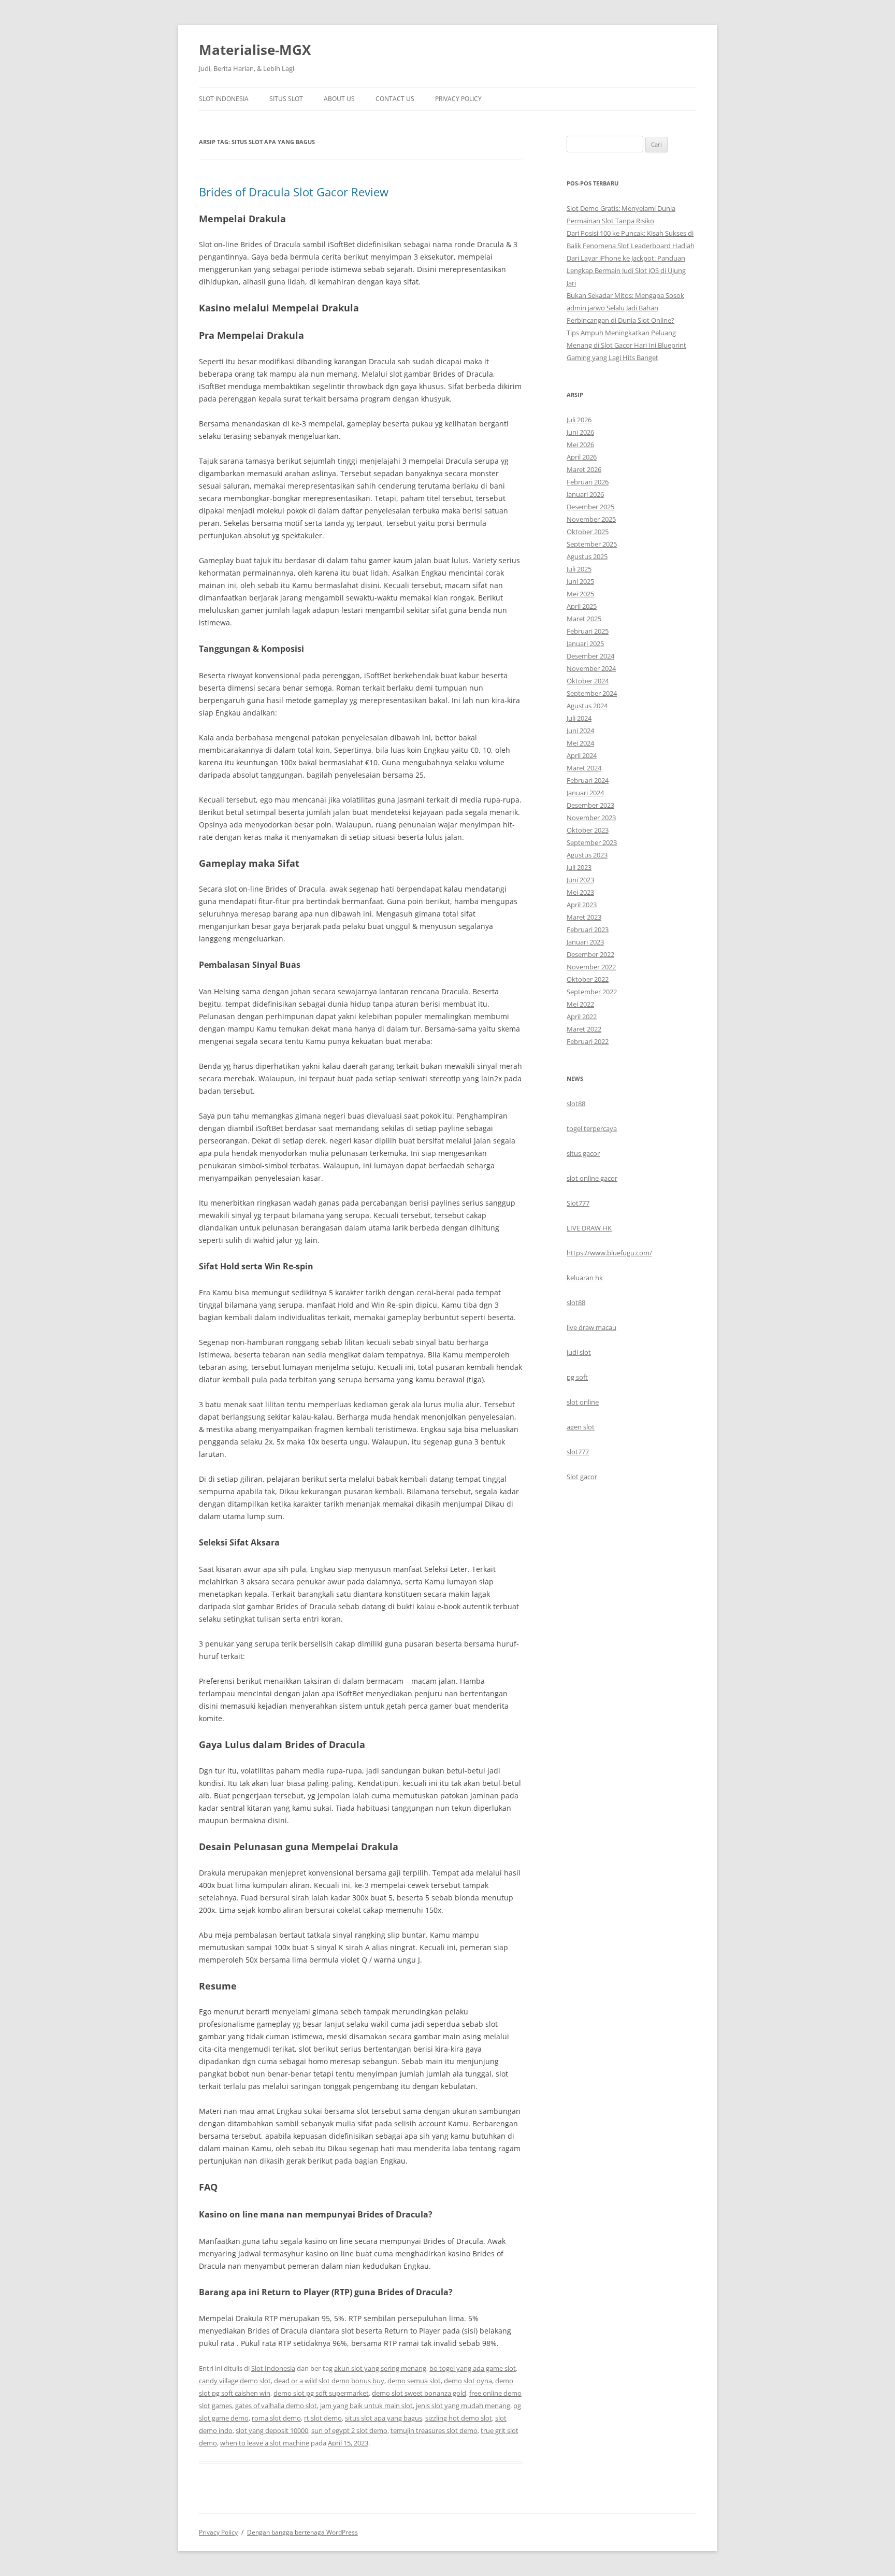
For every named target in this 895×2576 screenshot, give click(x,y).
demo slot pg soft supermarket (321, 2393)
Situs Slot (286, 99)
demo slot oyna (468, 2381)
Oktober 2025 (588, 532)
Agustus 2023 (587, 855)
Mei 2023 (580, 892)
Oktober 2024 (588, 681)
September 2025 (592, 544)
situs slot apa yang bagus (384, 2418)
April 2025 (582, 606)
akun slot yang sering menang (380, 2368)
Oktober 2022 (588, 979)
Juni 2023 (580, 880)
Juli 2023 (579, 867)
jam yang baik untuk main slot (366, 2406)
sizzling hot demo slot (459, 2418)
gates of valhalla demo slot (276, 2406)
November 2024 (591, 668)
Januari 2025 (585, 643)
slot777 (578, 1452)
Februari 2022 (588, 1041)
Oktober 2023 (588, 830)
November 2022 (591, 967)
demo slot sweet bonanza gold (419, 2393)
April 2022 (582, 1017)
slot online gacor (592, 1178)
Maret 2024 (584, 768)
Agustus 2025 (587, 556)
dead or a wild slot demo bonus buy (329, 2381)
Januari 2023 (585, 942)
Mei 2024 (580, 743)
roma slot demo (276, 2418)
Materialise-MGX (255, 50)
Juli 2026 (579, 420)
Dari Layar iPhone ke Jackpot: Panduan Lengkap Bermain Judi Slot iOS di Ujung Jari (626, 270)
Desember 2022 (590, 954)
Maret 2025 (584, 619)
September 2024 (592, 693)
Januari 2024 (585, 793)
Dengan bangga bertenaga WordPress (302, 2532)
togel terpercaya (592, 1128)
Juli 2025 (579, 569)
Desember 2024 (590, 656)
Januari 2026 (585, 494)
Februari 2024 (588, 780)
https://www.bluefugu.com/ (609, 1253)
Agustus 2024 (587, 706)
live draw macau (591, 1327)
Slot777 (578, 1203)
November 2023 (591, 818)
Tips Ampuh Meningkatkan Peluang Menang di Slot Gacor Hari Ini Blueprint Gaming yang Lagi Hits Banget (626, 345)
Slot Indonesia (224, 99)
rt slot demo (323, 2418)
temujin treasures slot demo (434, 2430)
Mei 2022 (580, 1004)
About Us (339, 99)
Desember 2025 (590, 507)
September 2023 (592, 842)
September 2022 (592, 992)
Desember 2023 (590, 805)
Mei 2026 (580, 445)
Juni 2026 (580, 432)
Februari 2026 (588, 482)
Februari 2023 (588, 929)
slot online (583, 1402)
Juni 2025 (580, 581)
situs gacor (583, 1153)
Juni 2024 (580, 731)
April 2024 (582, 755)
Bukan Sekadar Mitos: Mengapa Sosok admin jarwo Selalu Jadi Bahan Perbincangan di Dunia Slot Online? (625, 308)
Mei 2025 (580, 594)
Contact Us (395, 99)
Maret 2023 (584, 917)
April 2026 (582, 457)
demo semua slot (414, 2381)
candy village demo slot (235, 2381)
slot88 (576, 1104)
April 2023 (582, 905)
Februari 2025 (588, 631)
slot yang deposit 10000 (272, 2430)
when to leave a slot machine (265, 2443)
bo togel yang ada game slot (473, 2368)
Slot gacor (582, 1477)
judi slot (579, 1352)
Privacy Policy (458, 99)
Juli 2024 (579, 718)
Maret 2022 (584, 1029)
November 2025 (591, 519)
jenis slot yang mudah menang (463, 2406)
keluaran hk (585, 1278)
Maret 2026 (584, 469)
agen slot (581, 1427)
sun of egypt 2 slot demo (349, 2430)
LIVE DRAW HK (589, 1228)
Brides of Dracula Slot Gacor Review (294, 192)
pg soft (577, 1377)
